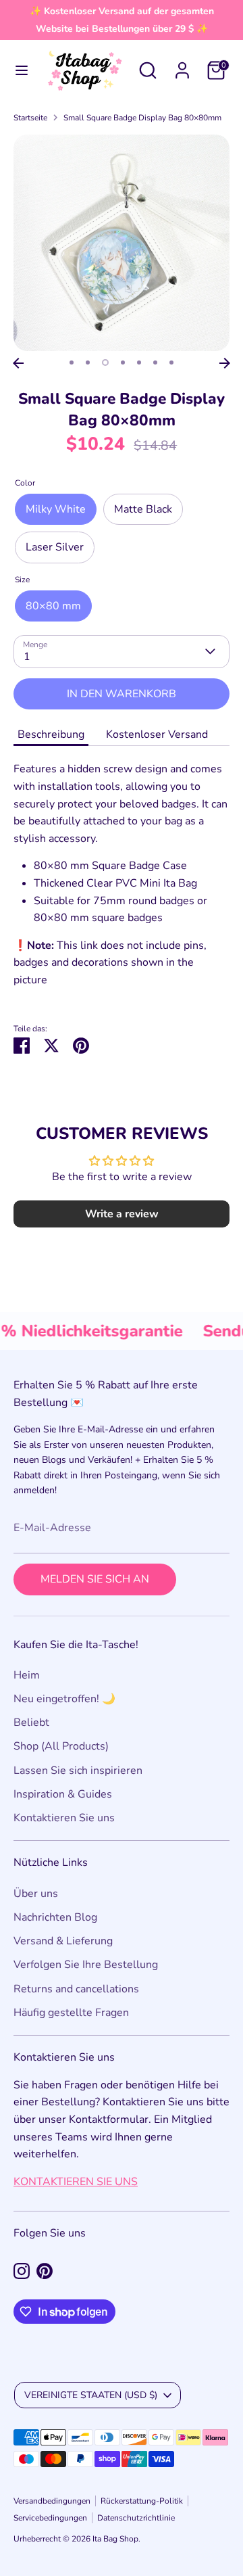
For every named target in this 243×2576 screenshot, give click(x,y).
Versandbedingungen (52, 2501)
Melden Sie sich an (95, 1579)
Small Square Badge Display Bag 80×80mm (142, 118)
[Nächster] (225, 363)
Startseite (30, 118)
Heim (27, 1675)
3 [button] (105, 362)
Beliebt (31, 1723)
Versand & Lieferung (63, 1941)
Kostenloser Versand (157, 734)
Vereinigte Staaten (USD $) (91, 2395)
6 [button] (155, 362)
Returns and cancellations (76, 1989)
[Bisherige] (18, 363)
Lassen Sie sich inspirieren (78, 1771)
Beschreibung (51, 734)
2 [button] (88, 362)
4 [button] (123, 362)
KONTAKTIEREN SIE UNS (76, 2182)
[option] (122, 243)
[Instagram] (22, 2271)
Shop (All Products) (61, 1746)
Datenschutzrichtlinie (136, 2518)
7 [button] (171, 362)
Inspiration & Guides (63, 1794)
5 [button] (139, 362)
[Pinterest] (45, 2271)
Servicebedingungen (50, 2518)
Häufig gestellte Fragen (71, 2013)
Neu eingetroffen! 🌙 (64, 1699)
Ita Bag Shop (115, 2539)
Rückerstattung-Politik (142, 2501)
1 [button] (72, 362)
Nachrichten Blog (55, 1917)
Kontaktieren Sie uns (64, 1818)
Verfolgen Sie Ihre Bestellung (86, 1965)
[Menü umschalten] (22, 70)
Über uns (36, 1894)
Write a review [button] (122, 1214)
